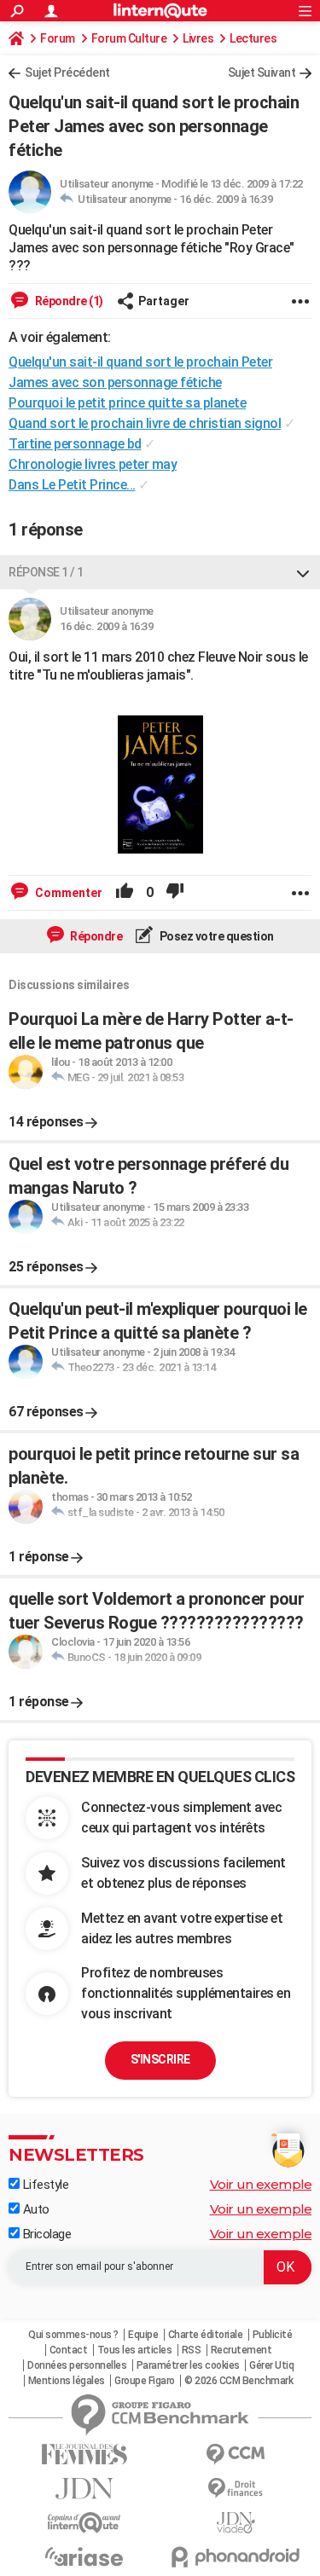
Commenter (67, 893)
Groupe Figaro (145, 2381)
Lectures (253, 38)
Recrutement (241, 2350)
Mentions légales (67, 2381)
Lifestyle (44, 2185)
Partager (164, 301)
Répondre (96, 936)
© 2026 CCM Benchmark (239, 2381)
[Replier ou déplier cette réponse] (303, 572)
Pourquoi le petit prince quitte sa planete (127, 403)
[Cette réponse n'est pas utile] (175, 893)
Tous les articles (135, 2350)
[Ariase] (84, 2556)
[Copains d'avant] (84, 2523)
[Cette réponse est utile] (125, 893)
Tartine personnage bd (75, 444)
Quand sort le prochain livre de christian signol (145, 423)
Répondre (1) (68, 301)
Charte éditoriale (206, 2335)
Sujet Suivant (262, 72)
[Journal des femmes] (84, 2454)
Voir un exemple (261, 2184)
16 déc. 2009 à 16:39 (226, 199)
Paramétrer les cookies (188, 2365)
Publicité (273, 2335)
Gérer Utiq (271, 2365)
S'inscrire (160, 2059)
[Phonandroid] (236, 2557)
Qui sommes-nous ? (73, 2335)
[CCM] (236, 2454)
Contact (69, 2350)
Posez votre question (215, 936)
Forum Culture (129, 38)
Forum (58, 38)
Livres (198, 38)
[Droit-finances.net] (236, 2489)
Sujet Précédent (67, 72)
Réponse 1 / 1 (46, 572)
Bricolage (45, 2234)
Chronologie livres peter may (93, 464)
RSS (192, 2350)
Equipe (143, 2335)
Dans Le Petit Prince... (72, 485)
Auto (35, 2209)
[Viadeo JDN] (236, 2523)
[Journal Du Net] (84, 2489)
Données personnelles (77, 2365)
